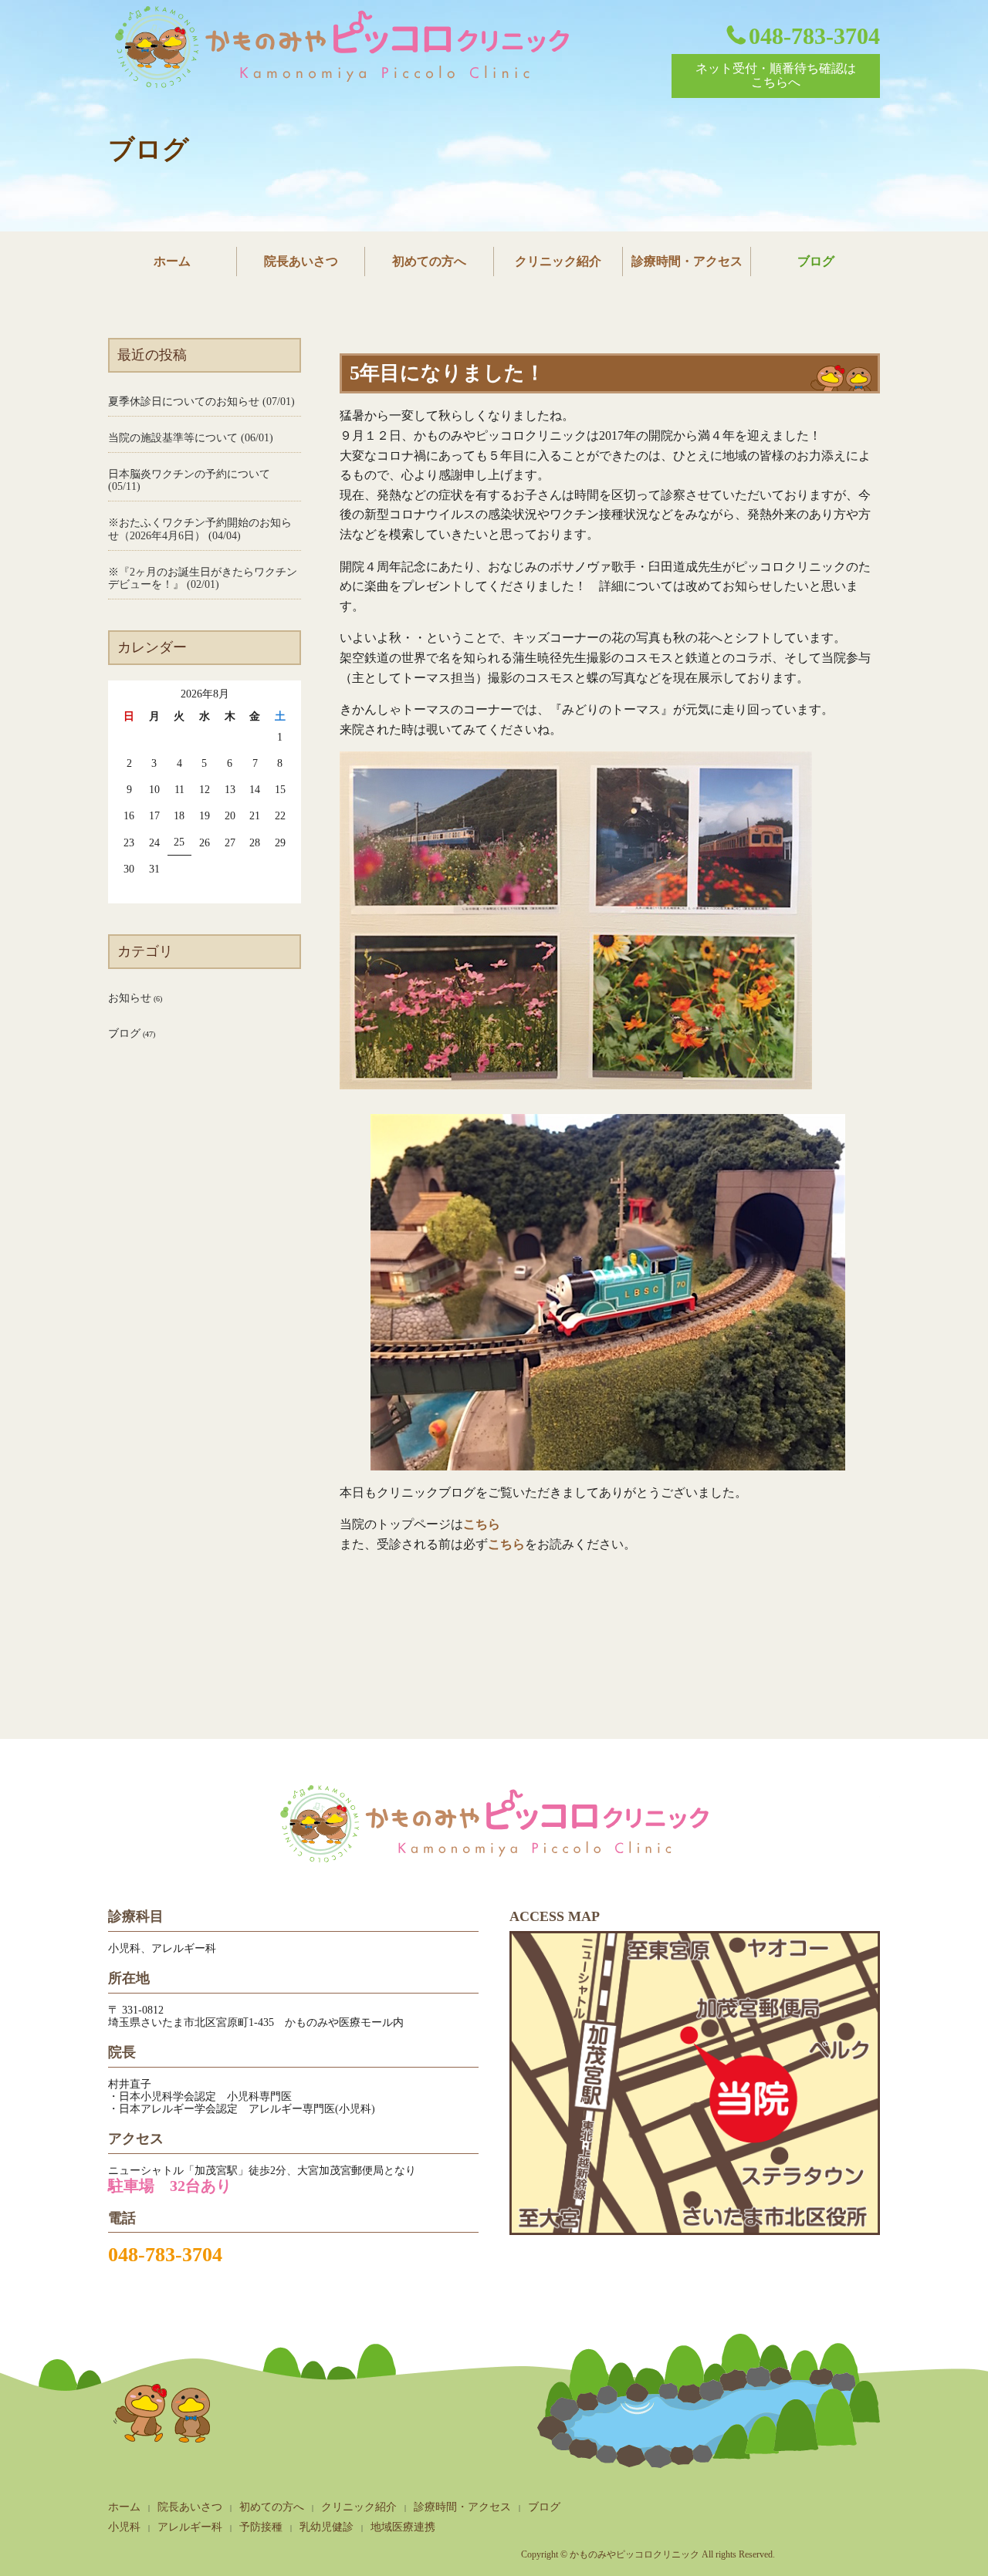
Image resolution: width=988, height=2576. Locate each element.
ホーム (172, 261)
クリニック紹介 (558, 261)
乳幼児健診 (327, 2527)
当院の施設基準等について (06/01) (191, 438)
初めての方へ (429, 261)
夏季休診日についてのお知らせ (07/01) (201, 402)
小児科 (124, 2527)
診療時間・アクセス (687, 261)
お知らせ (130, 998)
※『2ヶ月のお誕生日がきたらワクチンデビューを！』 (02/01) (203, 578)
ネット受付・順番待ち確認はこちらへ (776, 75)
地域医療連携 (403, 2527)
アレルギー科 (190, 2527)
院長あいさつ (301, 261)
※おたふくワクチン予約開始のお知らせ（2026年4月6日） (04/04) (200, 529)
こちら (482, 1524)
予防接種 (261, 2527)
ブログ (816, 261)
